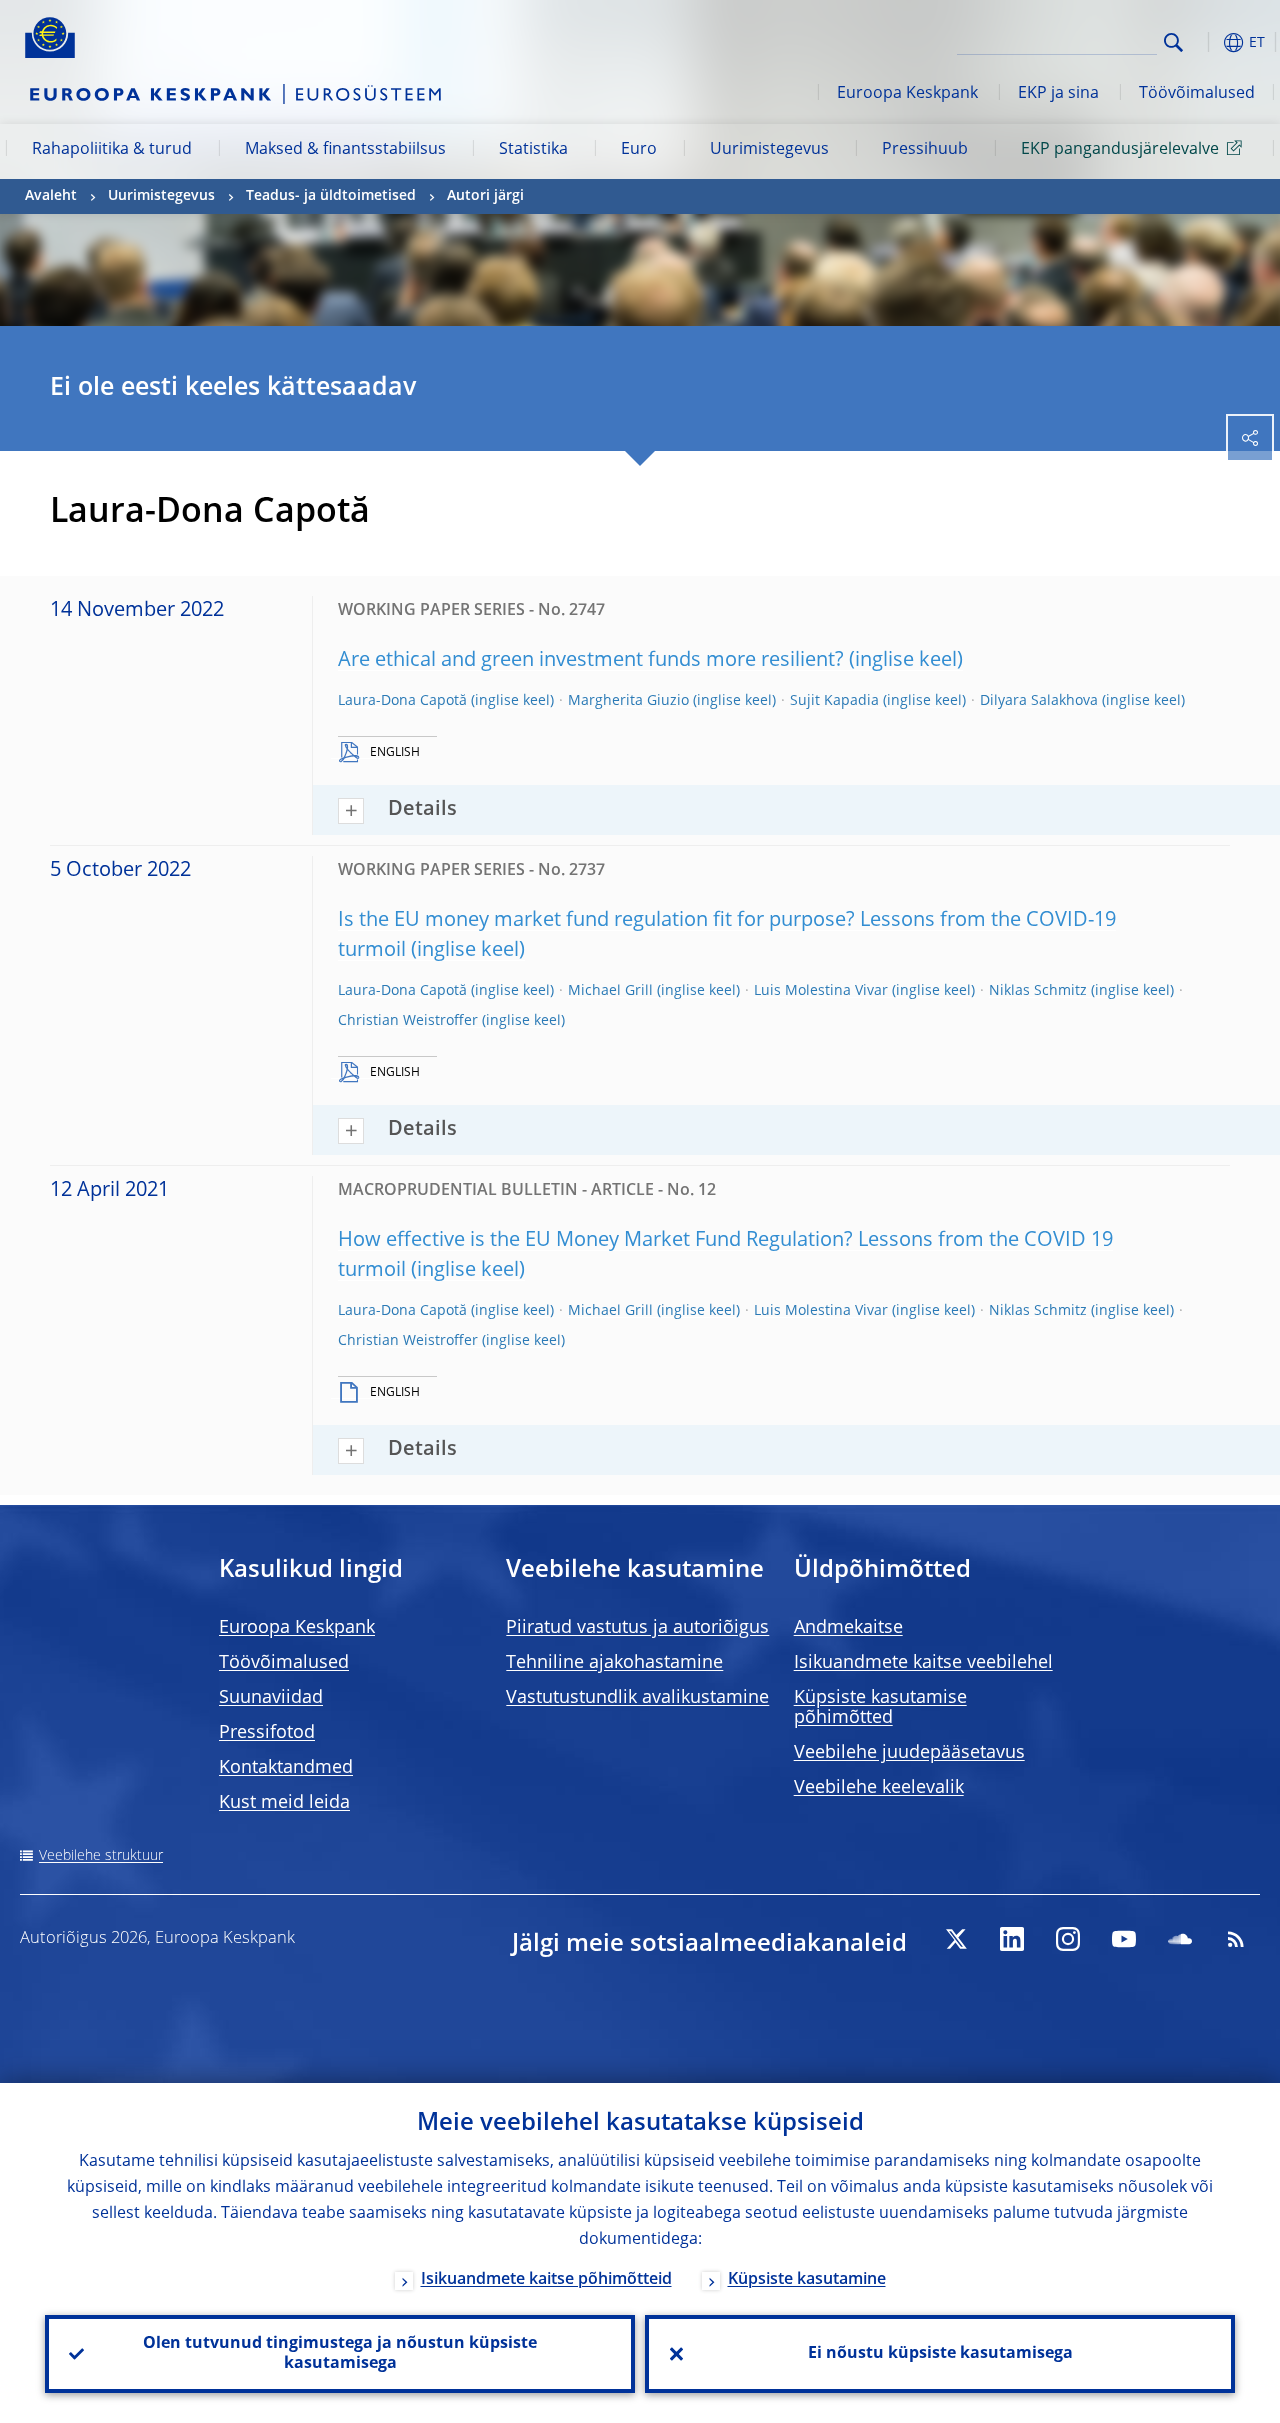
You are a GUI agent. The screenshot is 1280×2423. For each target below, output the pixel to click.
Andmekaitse (848, 1628)
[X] (956, 1939)
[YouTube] (1124, 1939)
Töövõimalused (1197, 94)
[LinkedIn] (1012, 1939)
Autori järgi (485, 196)
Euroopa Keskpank (907, 94)
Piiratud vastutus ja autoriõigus (637, 1628)
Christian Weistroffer (408, 1021)
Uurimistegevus (769, 150)
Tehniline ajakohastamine (614, 1663)
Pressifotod (267, 1733)
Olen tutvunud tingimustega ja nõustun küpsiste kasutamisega (340, 2354)
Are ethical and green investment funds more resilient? (591, 661)
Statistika (533, 150)
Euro (639, 150)
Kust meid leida (284, 1803)
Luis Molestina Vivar (821, 991)
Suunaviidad (271, 1698)
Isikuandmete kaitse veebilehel (923, 1663)
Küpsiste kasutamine (807, 2280)
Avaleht (51, 196)
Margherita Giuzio (628, 701)
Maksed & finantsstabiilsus (345, 150)
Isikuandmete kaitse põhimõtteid (546, 2280)
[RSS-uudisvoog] (1236, 1939)
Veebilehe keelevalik (879, 1788)
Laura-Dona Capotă (402, 701)
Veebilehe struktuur (101, 1856)
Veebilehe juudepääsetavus (909, 1753)
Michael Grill (610, 991)
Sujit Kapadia (834, 701)
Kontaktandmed (286, 1768)
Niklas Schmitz (1038, 991)
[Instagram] (1068, 1939)
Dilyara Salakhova (1039, 701)
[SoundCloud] (1180, 1939)
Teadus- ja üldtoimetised (331, 196)
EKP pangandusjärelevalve (1120, 150)
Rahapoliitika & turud (112, 150)
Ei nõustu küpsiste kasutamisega (940, 2354)
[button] (1205, 42)
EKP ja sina (1058, 94)
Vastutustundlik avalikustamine (637, 1698)
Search (1173, 42)
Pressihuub (925, 150)
